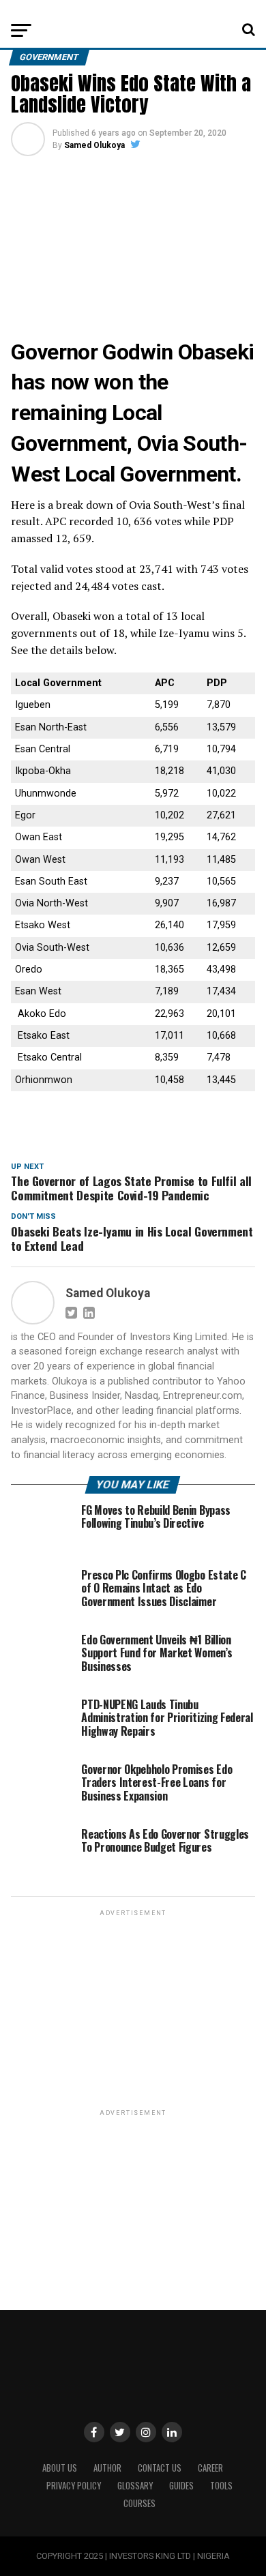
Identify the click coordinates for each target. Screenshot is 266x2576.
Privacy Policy (74, 2486)
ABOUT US (60, 2468)
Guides (181, 2486)
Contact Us (160, 2468)
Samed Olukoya (94, 145)
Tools (221, 2486)
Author (107, 2468)
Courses (139, 2503)
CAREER (210, 2468)
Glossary (135, 2486)
